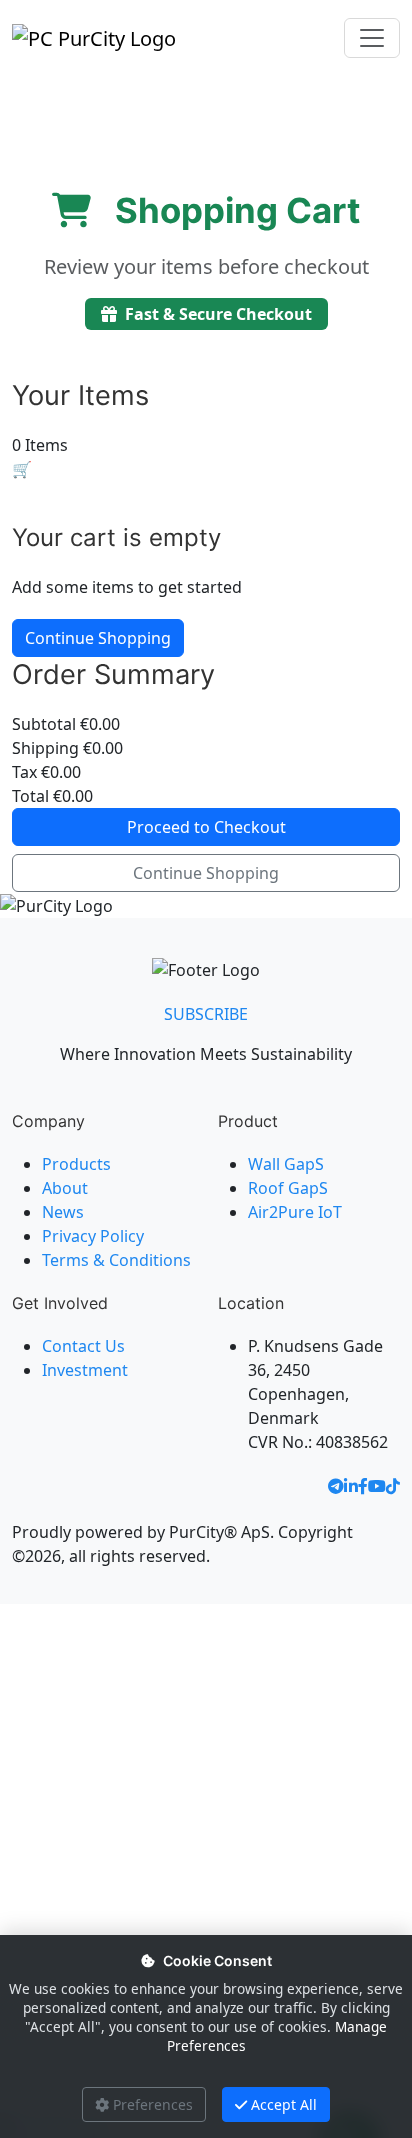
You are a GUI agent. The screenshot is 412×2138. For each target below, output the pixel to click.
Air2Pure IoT (295, 1212)
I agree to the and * (202, 1893)
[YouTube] (377, 1489)
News (63, 1212)
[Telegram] (336, 1489)
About (65, 1188)
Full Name (54, 1686)
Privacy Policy (93, 1236)
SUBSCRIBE (206, 1014)
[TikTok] (393, 1489)
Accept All (284, 2104)
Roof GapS (288, 1188)
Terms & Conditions (116, 1260)
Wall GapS (286, 1164)
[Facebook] (363, 1489)
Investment (85, 1370)
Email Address (68, 1772)
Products (76, 1164)
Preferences (153, 2104)
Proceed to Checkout (206, 827)
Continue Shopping (98, 638)
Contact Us (83, 1346)
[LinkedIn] (351, 1489)
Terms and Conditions (188, 1882)
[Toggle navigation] (372, 38)
